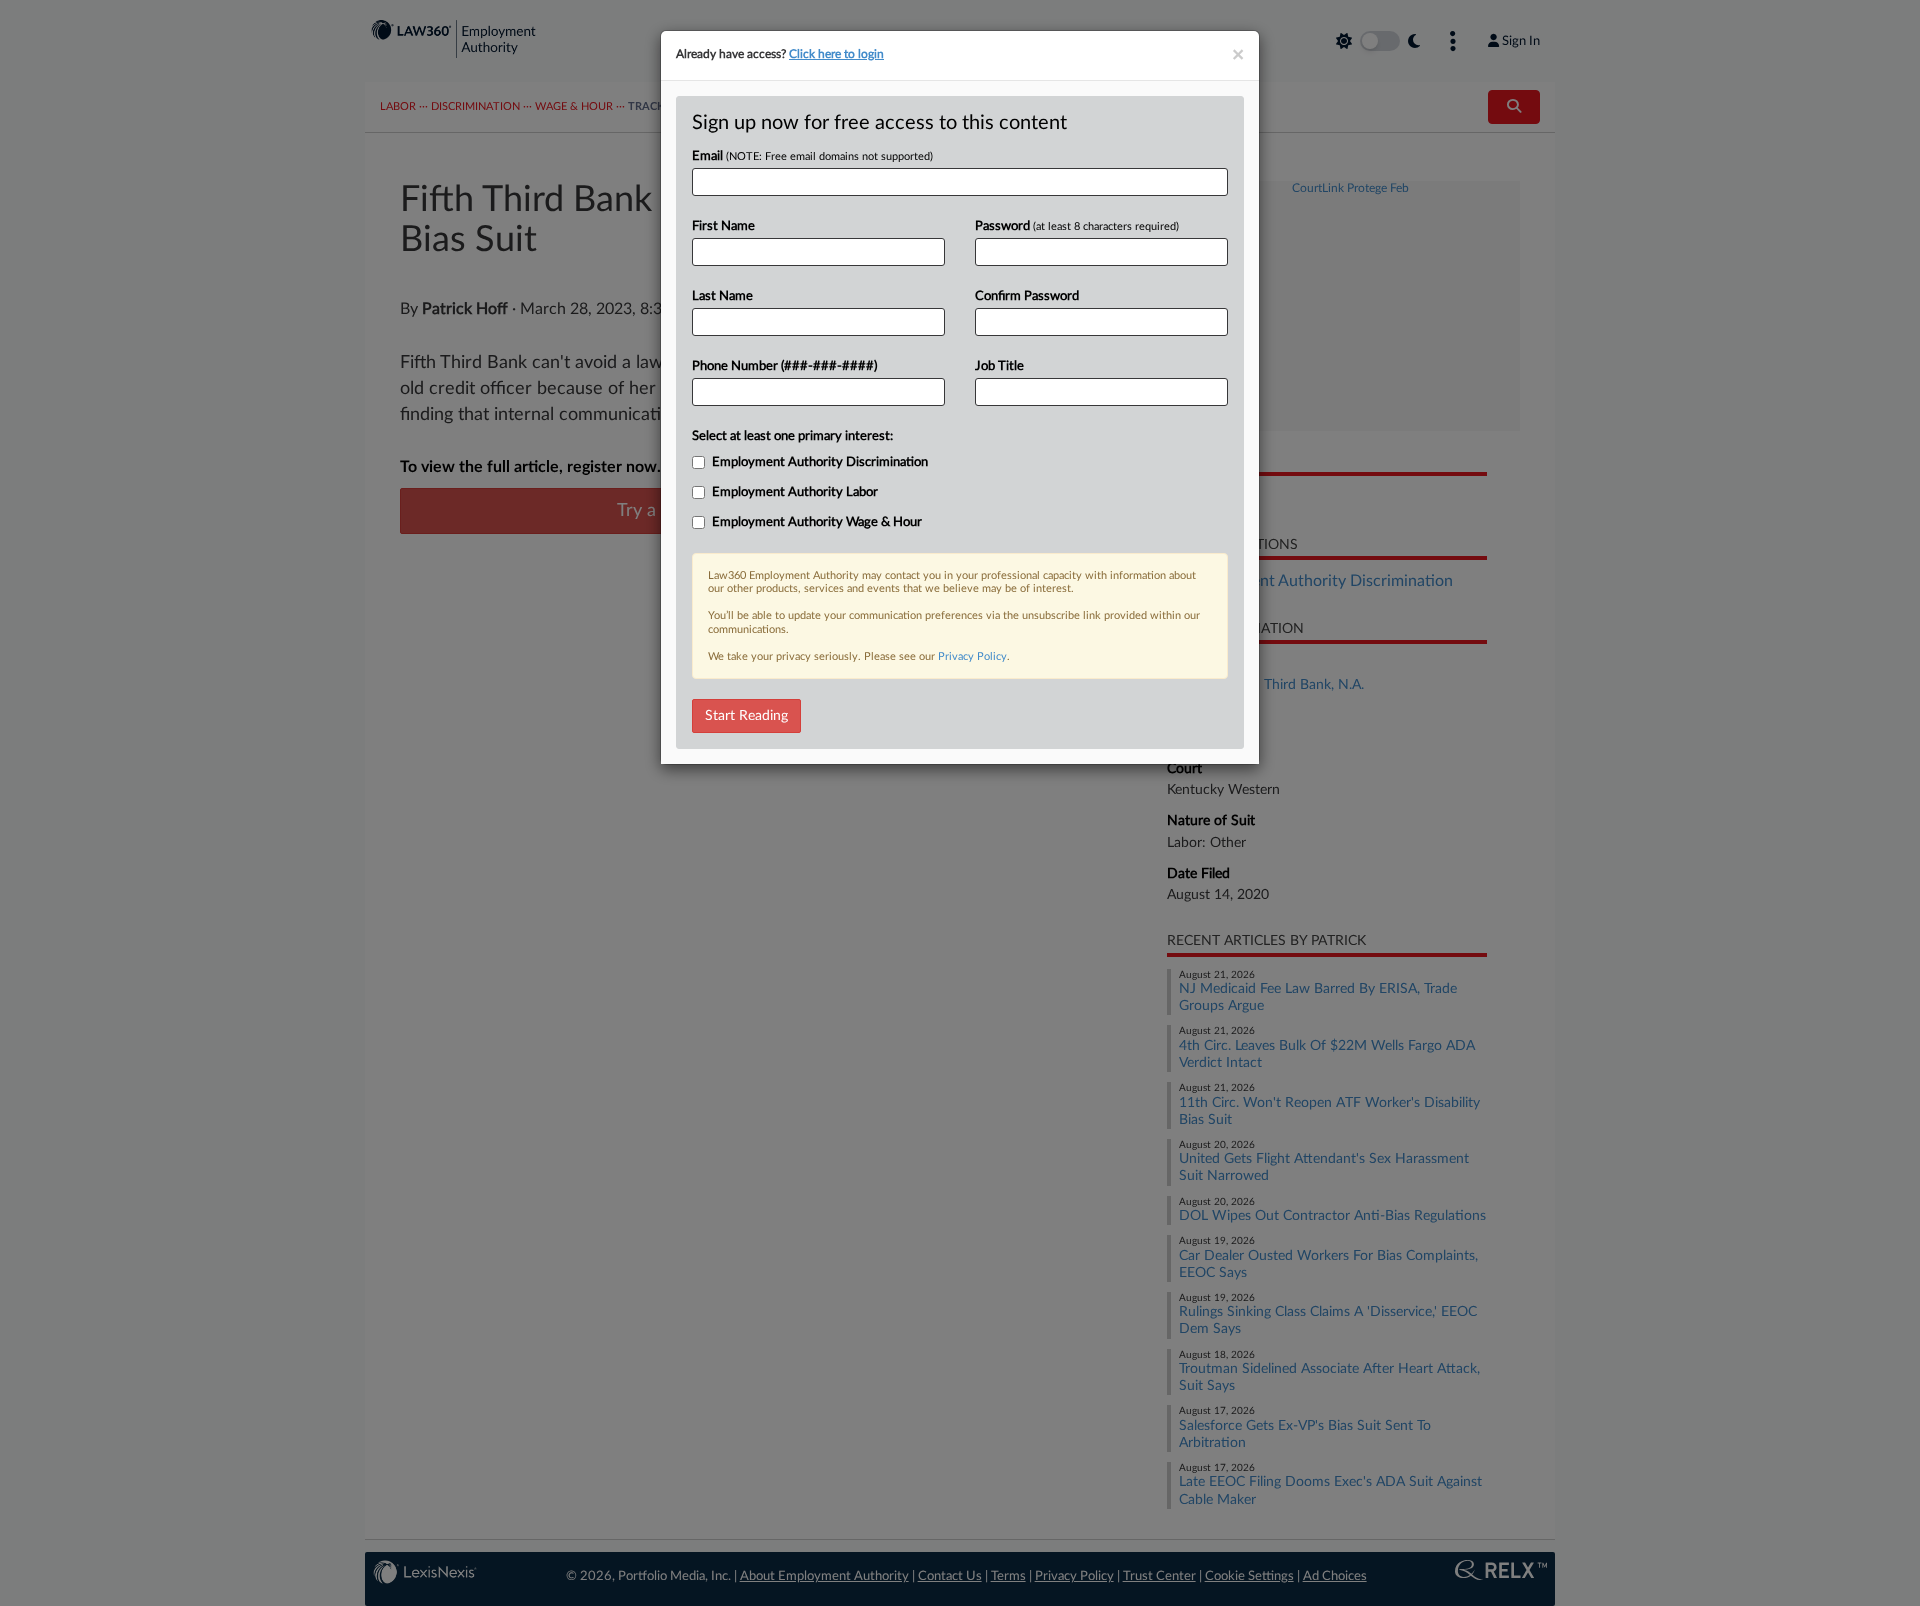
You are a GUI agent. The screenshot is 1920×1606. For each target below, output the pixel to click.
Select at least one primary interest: (792, 436)
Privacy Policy (972, 656)
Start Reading (746, 716)
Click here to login (836, 54)
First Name (723, 226)
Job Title (999, 366)
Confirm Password (1027, 296)
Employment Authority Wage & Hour (817, 522)
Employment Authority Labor (795, 492)
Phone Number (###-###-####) (784, 366)
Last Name (722, 296)
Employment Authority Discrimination (820, 462)
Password (1077, 226)
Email (812, 156)
